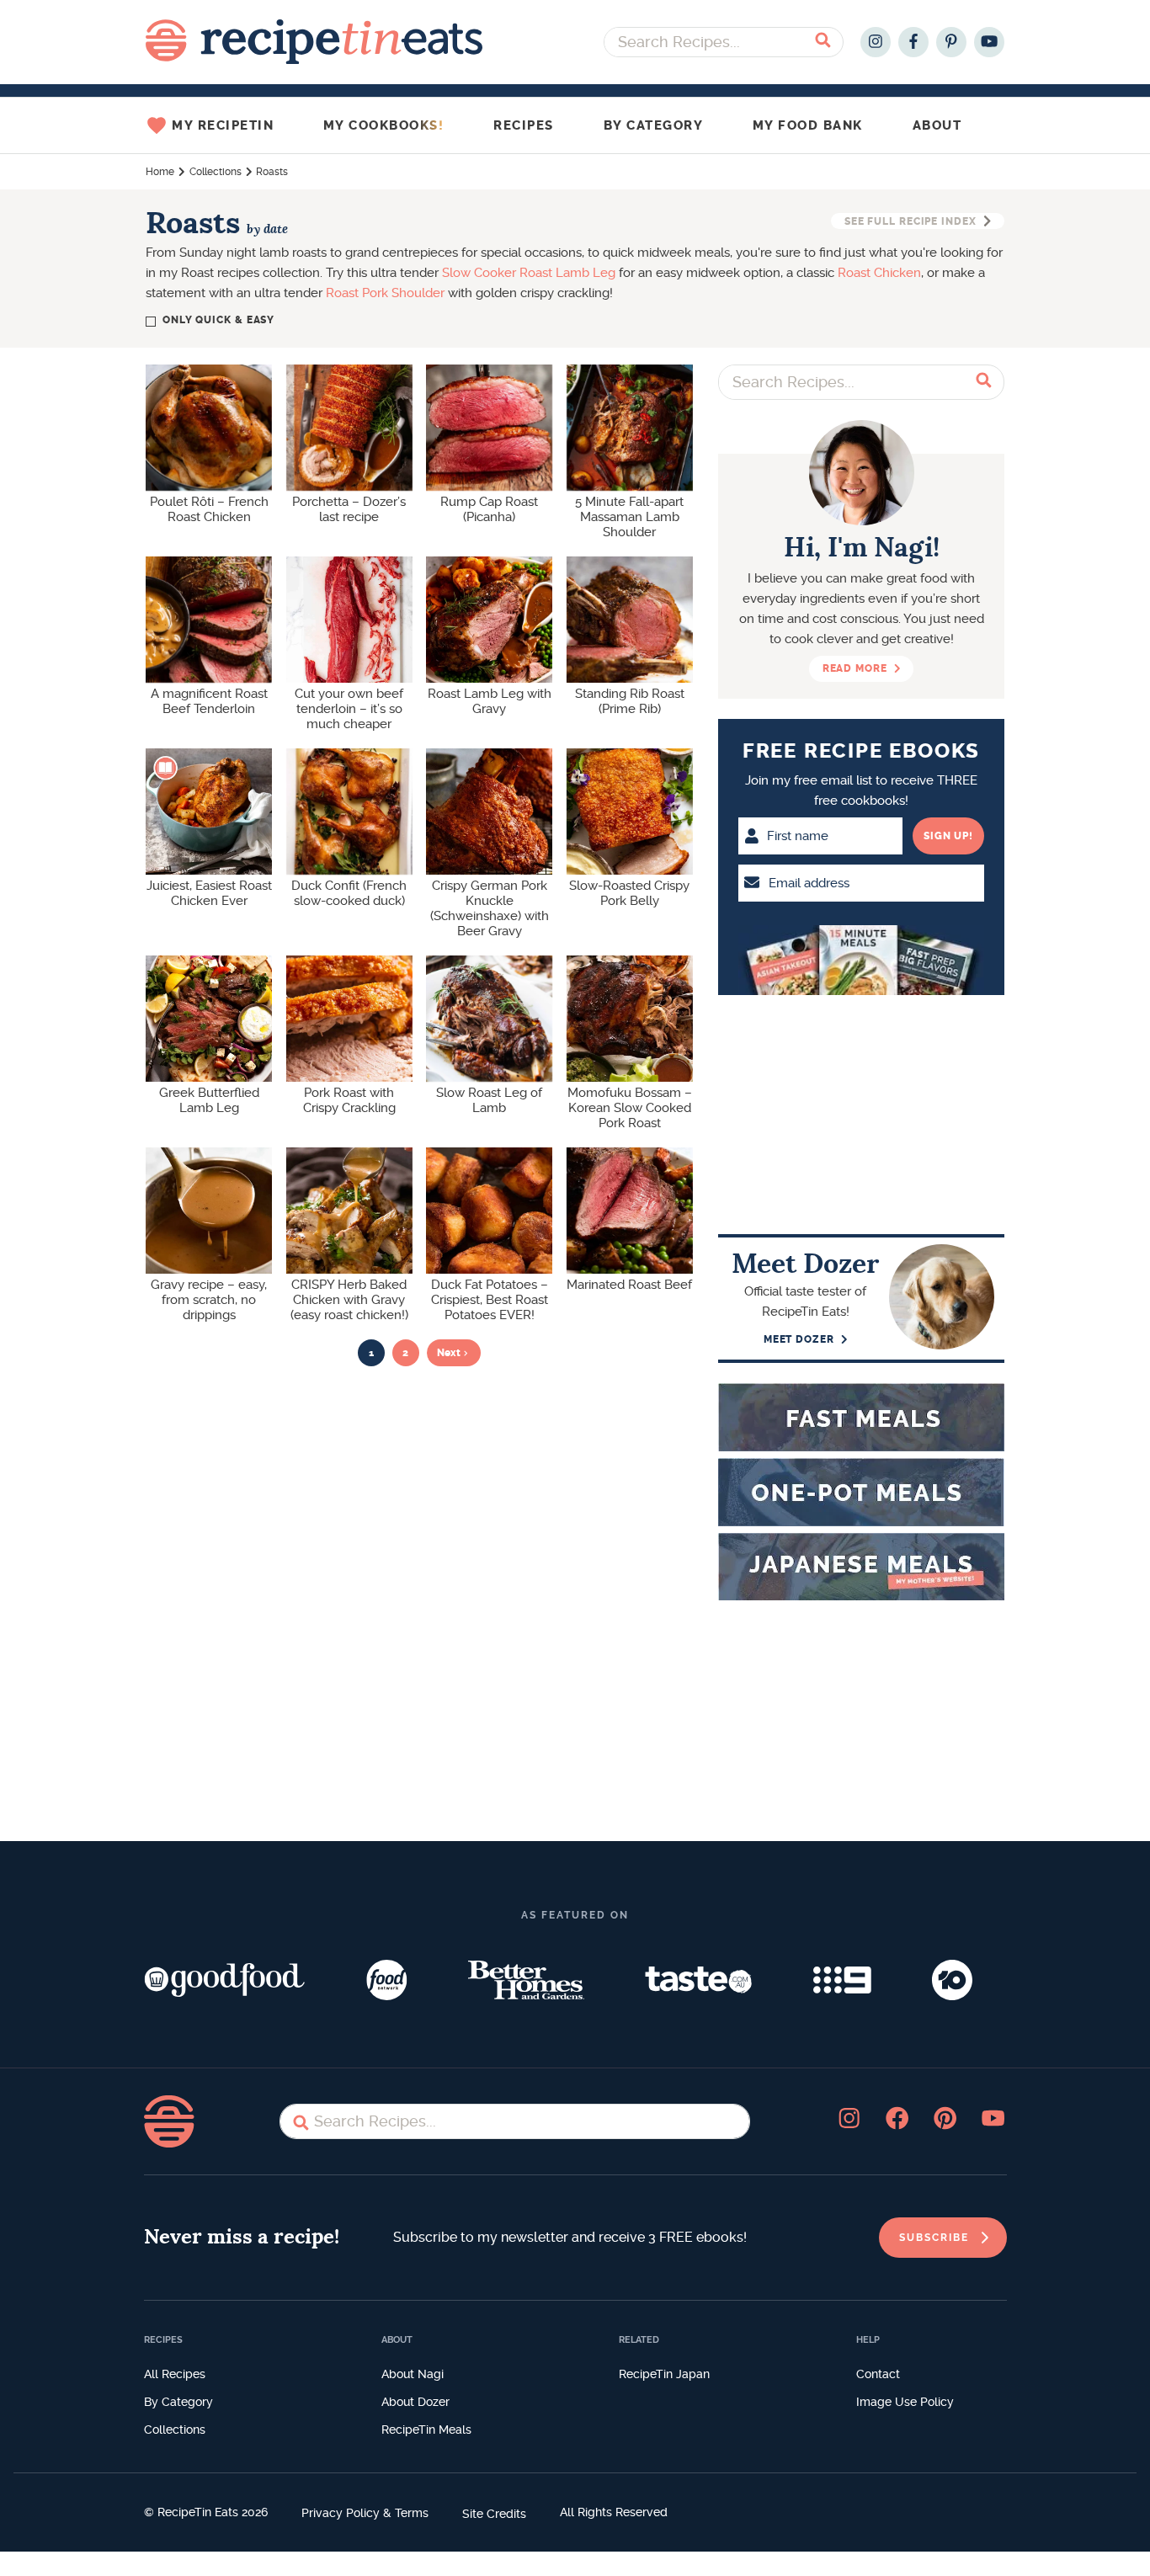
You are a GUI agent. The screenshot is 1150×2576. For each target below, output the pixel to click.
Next (449, 1353)
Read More (855, 668)
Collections (216, 172)
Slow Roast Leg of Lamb (489, 1100)
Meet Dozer (799, 1339)
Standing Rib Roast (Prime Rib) (630, 701)
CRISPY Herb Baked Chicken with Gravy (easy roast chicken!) (349, 1300)
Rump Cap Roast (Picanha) (489, 509)
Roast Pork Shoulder (385, 293)
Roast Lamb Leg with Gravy (490, 701)
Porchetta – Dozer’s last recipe (349, 509)
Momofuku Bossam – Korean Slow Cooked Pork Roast (630, 1108)
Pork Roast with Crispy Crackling (349, 1100)
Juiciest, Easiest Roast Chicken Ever (209, 893)
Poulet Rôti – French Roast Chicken (209, 509)
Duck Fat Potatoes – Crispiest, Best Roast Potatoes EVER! (490, 1300)
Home (160, 172)
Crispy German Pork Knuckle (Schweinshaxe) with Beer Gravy (490, 908)
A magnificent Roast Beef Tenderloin (209, 701)
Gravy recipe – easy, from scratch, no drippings (209, 1300)
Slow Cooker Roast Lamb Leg (529, 273)
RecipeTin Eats (314, 42)
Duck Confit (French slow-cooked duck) (349, 893)
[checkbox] (212, 320)
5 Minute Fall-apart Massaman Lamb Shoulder (629, 517)
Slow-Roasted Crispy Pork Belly (629, 893)
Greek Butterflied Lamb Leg (209, 1100)
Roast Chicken (879, 273)
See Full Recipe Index (910, 221)
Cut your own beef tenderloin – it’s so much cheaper (349, 709)
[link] (943, 2238)
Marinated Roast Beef (629, 1285)
